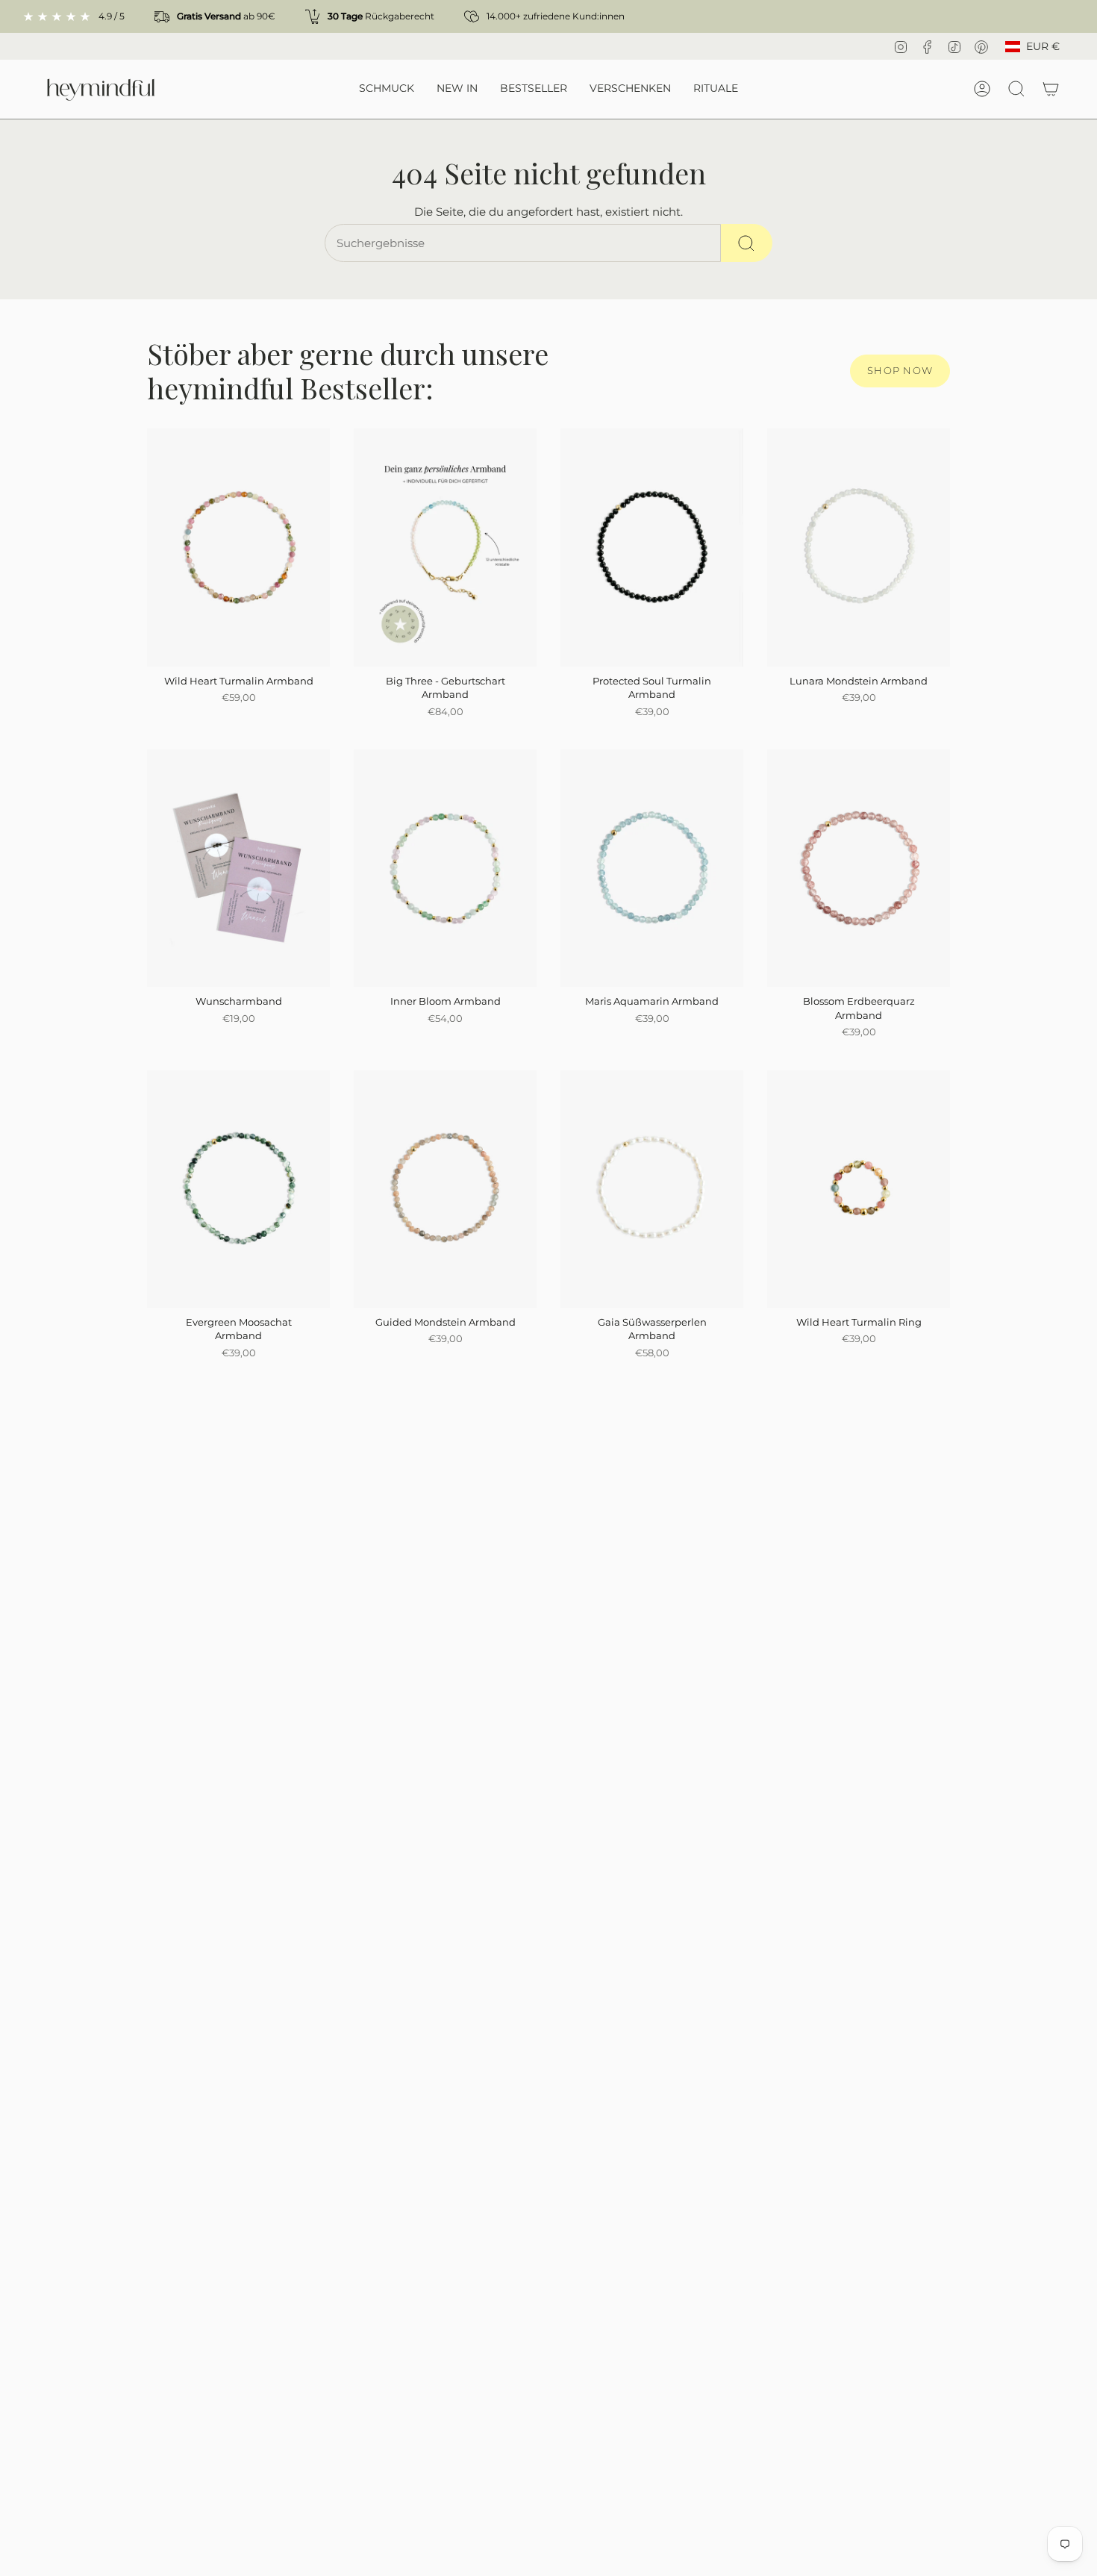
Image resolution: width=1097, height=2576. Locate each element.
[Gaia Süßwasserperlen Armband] (652, 1189)
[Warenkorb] (1051, 89)
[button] (387, 89)
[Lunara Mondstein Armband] (859, 548)
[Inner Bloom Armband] (445, 868)
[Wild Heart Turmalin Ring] (859, 1189)
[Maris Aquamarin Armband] (652, 868)
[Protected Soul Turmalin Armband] (652, 548)
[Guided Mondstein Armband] (445, 1189)
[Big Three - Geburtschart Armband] (445, 548)
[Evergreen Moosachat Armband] (238, 1189)
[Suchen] (747, 243)
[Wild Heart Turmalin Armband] (238, 548)
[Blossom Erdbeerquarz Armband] (859, 868)
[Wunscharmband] (238, 868)
